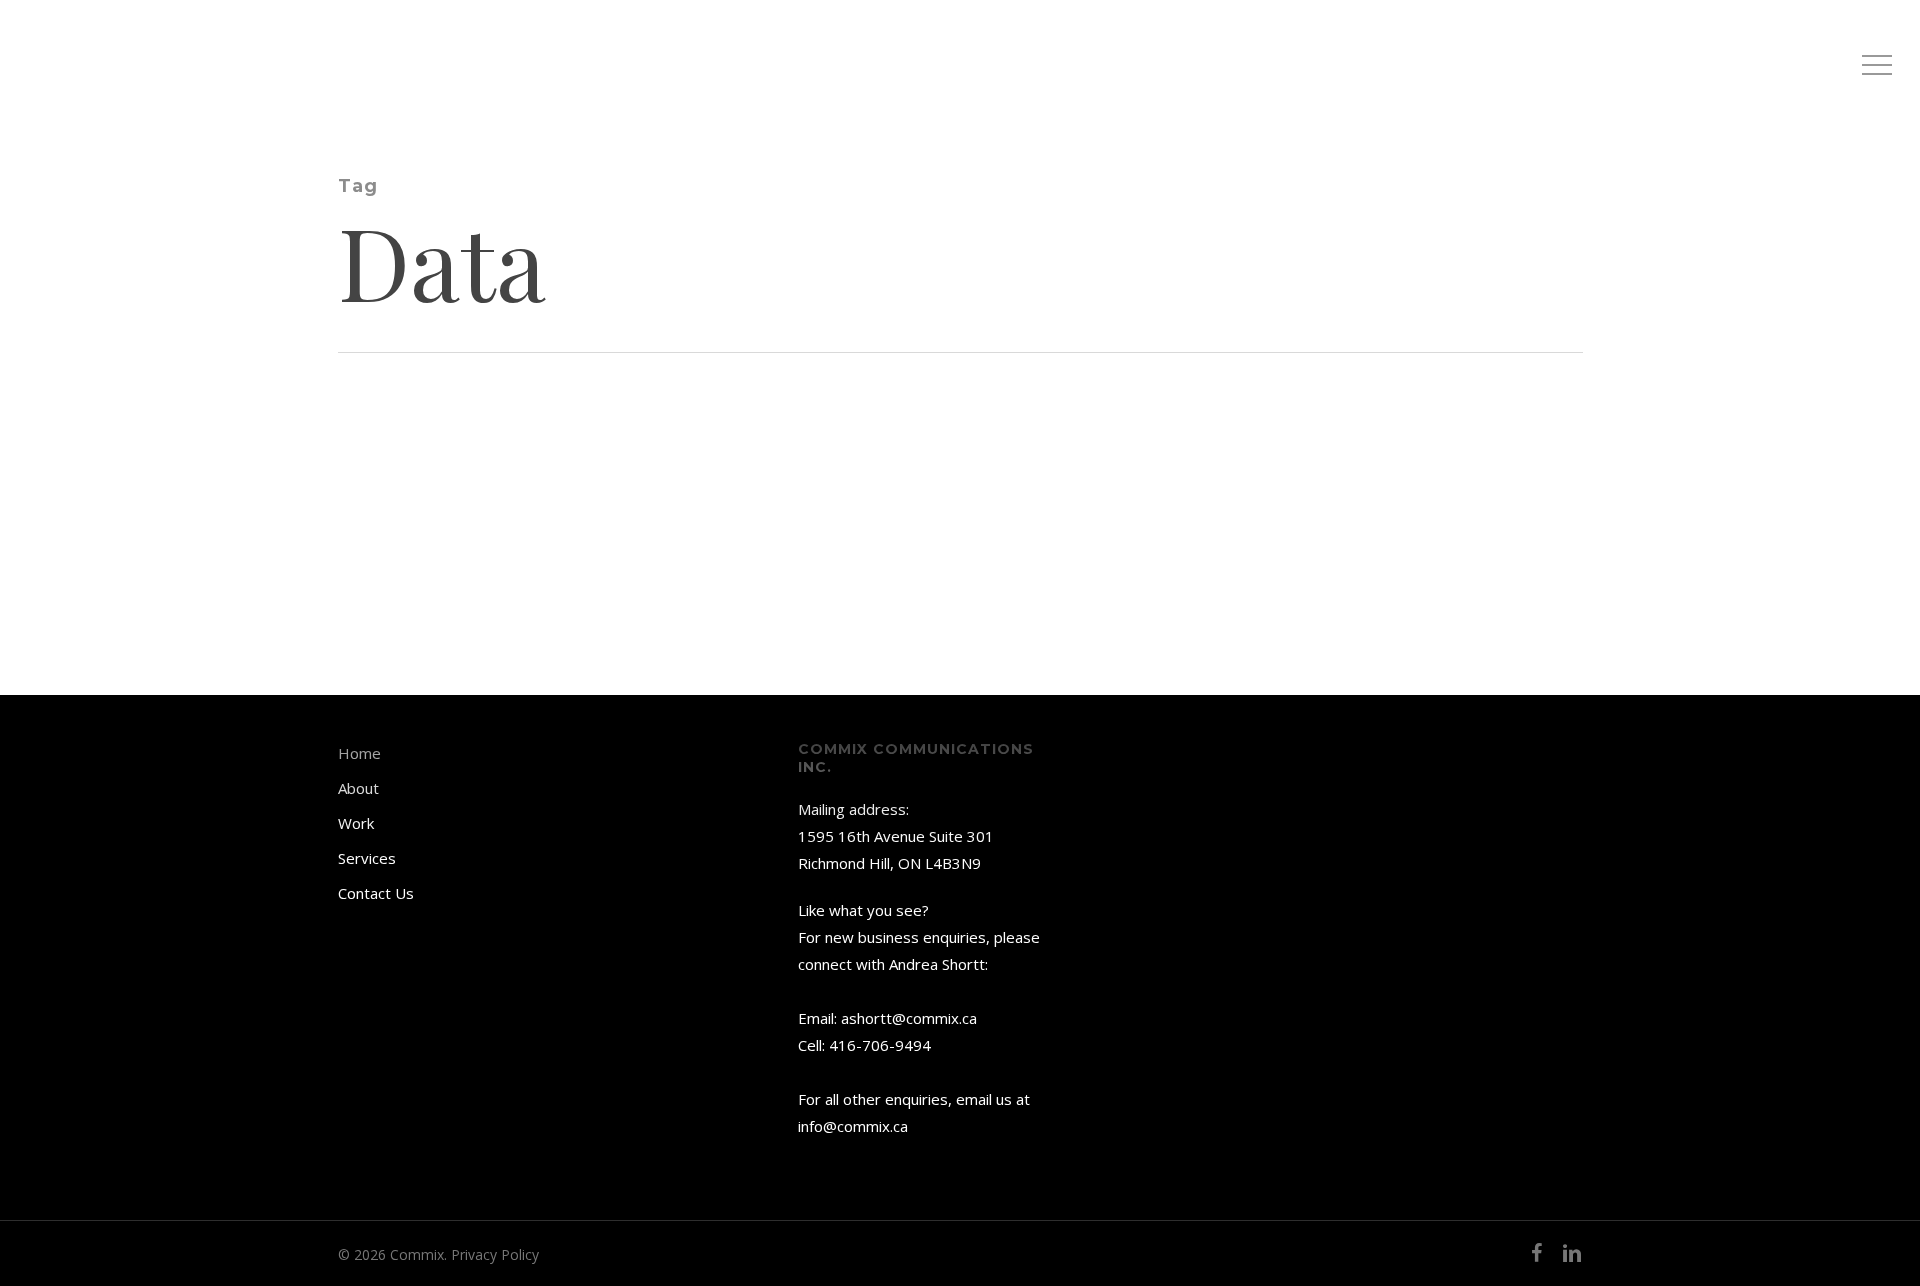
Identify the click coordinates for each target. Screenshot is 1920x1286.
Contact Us (376, 893)
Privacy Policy (495, 1254)
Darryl (169, 541)
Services (367, 858)
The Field (173, 481)
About (358, 788)
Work (356, 823)
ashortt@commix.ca (909, 1018)
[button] (1877, 65)
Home (359, 753)
